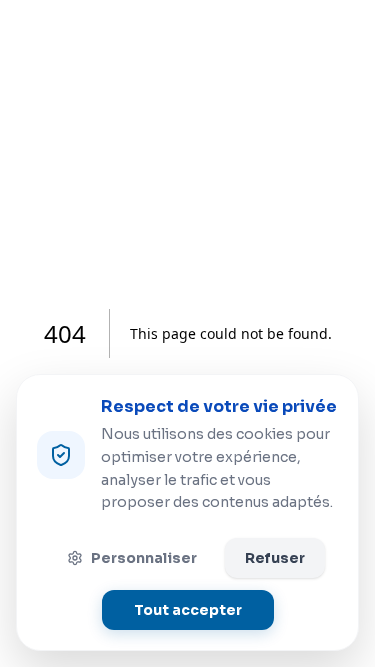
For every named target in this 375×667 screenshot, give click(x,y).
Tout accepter (188, 610)
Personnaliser (144, 558)
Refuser (275, 558)
